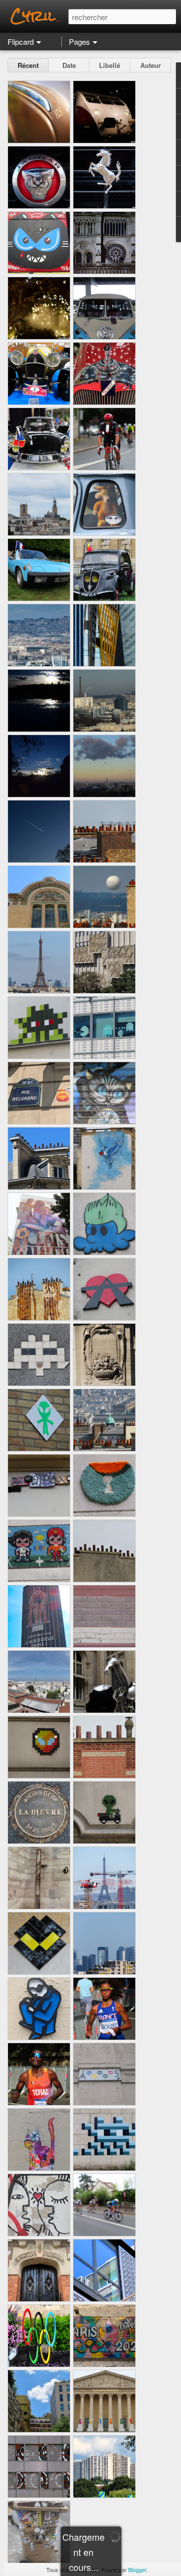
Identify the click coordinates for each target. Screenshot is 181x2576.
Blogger (137, 2569)
